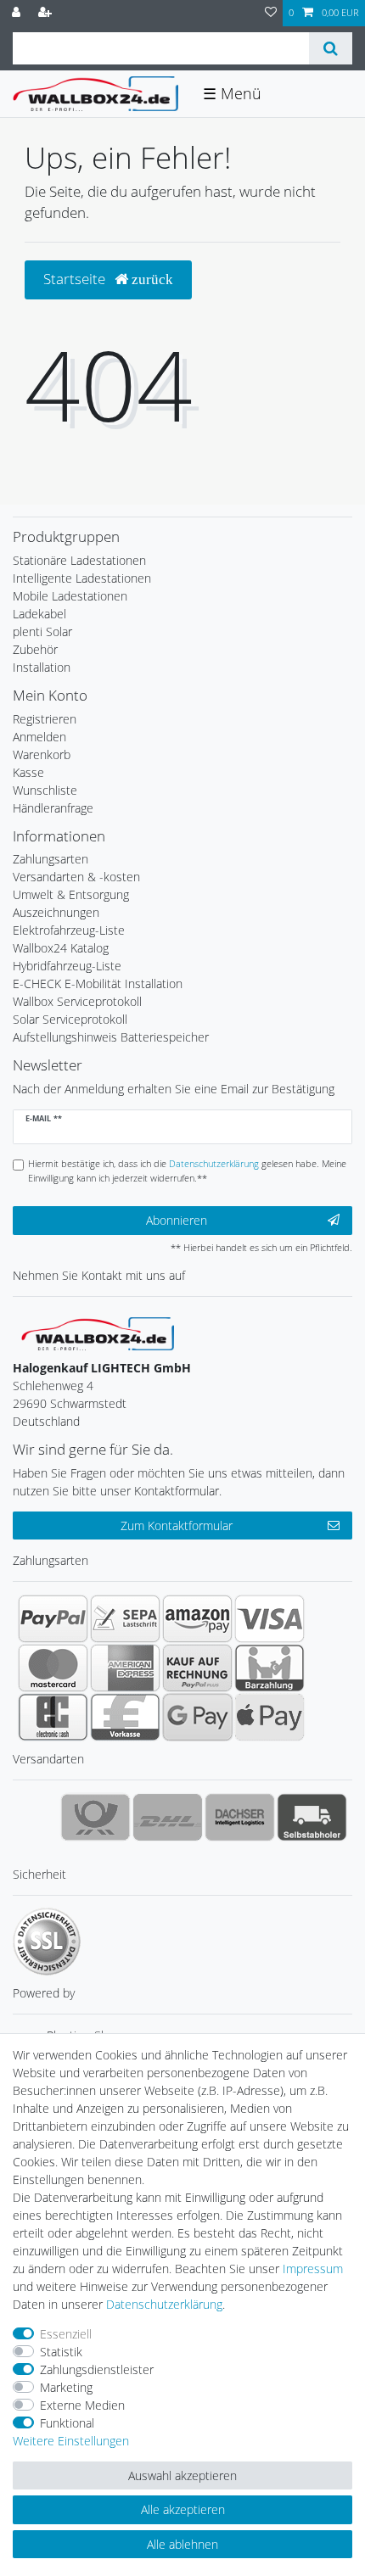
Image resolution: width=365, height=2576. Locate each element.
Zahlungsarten (51, 859)
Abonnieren (177, 1220)
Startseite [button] (76, 279)
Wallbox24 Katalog (61, 948)
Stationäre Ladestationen (79, 560)
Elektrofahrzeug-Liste (69, 930)
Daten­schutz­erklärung (164, 2304)
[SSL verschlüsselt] (47, 1942)
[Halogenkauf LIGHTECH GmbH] (98, 1333)
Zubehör (35, 649)
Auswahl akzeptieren (182, 2475)
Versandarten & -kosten (76, 877)
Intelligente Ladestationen (82, 578)
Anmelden (39, 737)
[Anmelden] (18, 13)
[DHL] (168, 1817)
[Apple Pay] (270, 1717)
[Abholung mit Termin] (312, 1817)
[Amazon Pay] (197, 1618)
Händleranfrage (53, 808)
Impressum (313, 2269)
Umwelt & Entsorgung (71, 894)
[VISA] (270, 1618)
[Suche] (331, 48)
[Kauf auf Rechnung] (197, 1668)
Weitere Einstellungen (71, 2441)
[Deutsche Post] (95, 1817)
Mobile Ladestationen (70, 596)
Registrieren (45, 719)
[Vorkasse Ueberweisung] (125, 1717)
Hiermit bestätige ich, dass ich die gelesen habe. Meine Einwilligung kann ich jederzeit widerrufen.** (187, 1171)
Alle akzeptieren (183, 2509)
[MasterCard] (53, 1668)
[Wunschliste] (271, 13)
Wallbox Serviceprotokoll (77, 1001)
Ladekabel (39, 614)
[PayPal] (53, 1618)
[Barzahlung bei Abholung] (270, 1668)
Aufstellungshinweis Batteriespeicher (111, 1037)
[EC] (53, 1717)
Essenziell (66, 2334)
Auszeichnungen (56, 912)
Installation (42, 667)
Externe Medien (82, 2405)
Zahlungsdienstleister (97, 2369)
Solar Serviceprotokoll (70, 1019)
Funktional (67, 2423)
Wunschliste (45, 790)
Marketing (66, 2387)
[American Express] (125, 1668)
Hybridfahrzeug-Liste (67, 966)
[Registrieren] (47, 13)
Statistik (61, 2352)
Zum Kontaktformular (177, 1525)
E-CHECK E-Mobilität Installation (98, 983)
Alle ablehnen (182, 2544)
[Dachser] (240, 1817)
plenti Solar (42, 631)
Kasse (28, 772)
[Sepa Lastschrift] (125, 1618)
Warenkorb (42, 754)
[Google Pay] (197, 1717)
